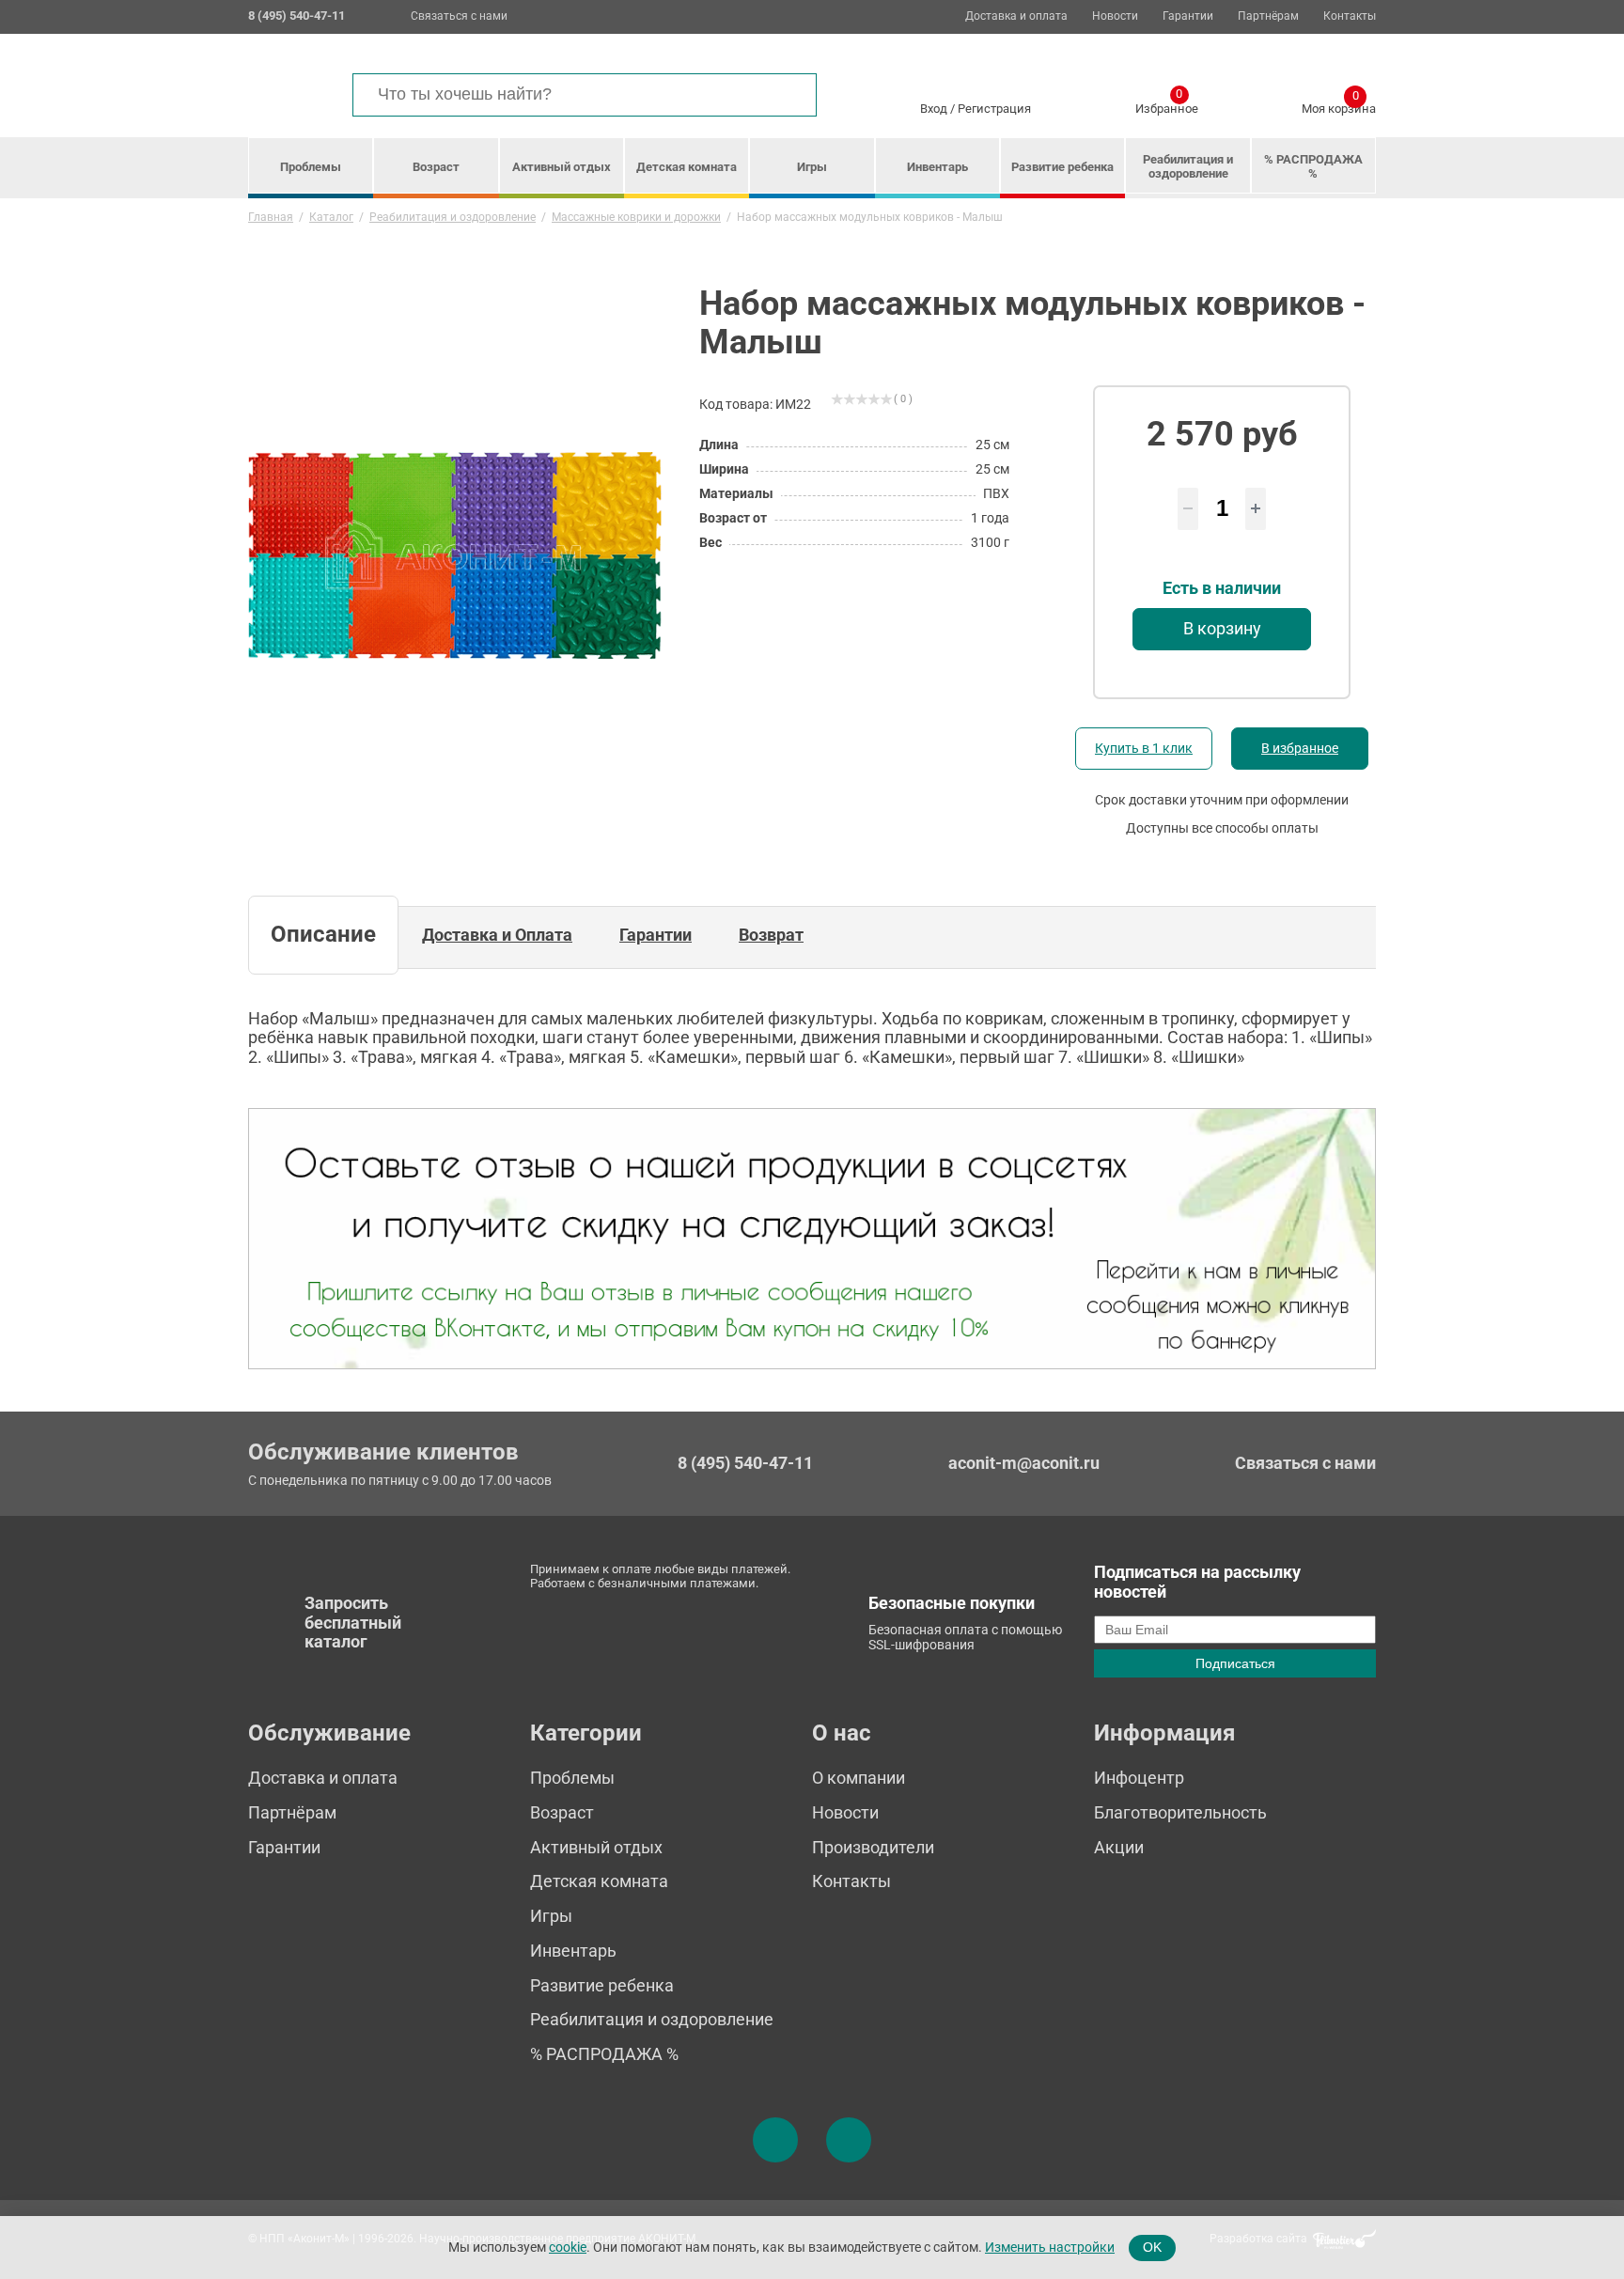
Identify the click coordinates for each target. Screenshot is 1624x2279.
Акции (1119, 1847)
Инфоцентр (1139, 1778)
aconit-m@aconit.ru (1024, 1463)
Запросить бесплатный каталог (353, 1622)
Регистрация (994, 109)
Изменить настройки (1050, 2247)
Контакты (1350, 16)
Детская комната (687, 167)
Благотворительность (1180, 1812)
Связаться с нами (459, 16)
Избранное (1167, 105)
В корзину (1222, 628)
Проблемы (311, 167)
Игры (812, 167)
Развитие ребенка (1062, 167)
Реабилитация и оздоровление (1188, 166)
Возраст (436, 167)
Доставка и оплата (1016, 16)
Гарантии (1188, 16)
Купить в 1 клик (1144, 748)
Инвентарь (937, 167)
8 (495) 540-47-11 (745, 1463)
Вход (934, 109)
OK (1152, 2247)
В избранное (1300, 748)
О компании (859, 1778)
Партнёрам (1268, 16)
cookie (568, 2247)
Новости (1115, 16)
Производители (873, 1847)
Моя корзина (1339, 105)
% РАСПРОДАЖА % (1313, 166)
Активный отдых (562, 167)
